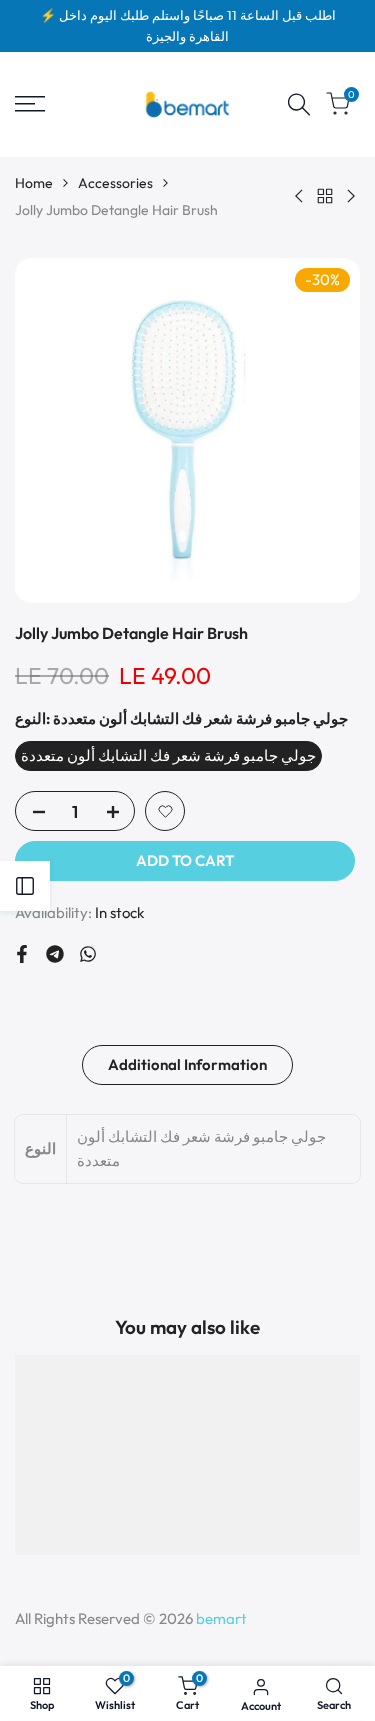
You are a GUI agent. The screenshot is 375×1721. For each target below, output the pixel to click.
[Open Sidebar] (25, 886)
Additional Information (187, 1064)
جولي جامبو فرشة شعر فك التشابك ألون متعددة (168, 755)
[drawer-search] (299, 104)
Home (34, 183)
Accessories (115, 183)
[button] (165, 811)
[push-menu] (30, 104)
